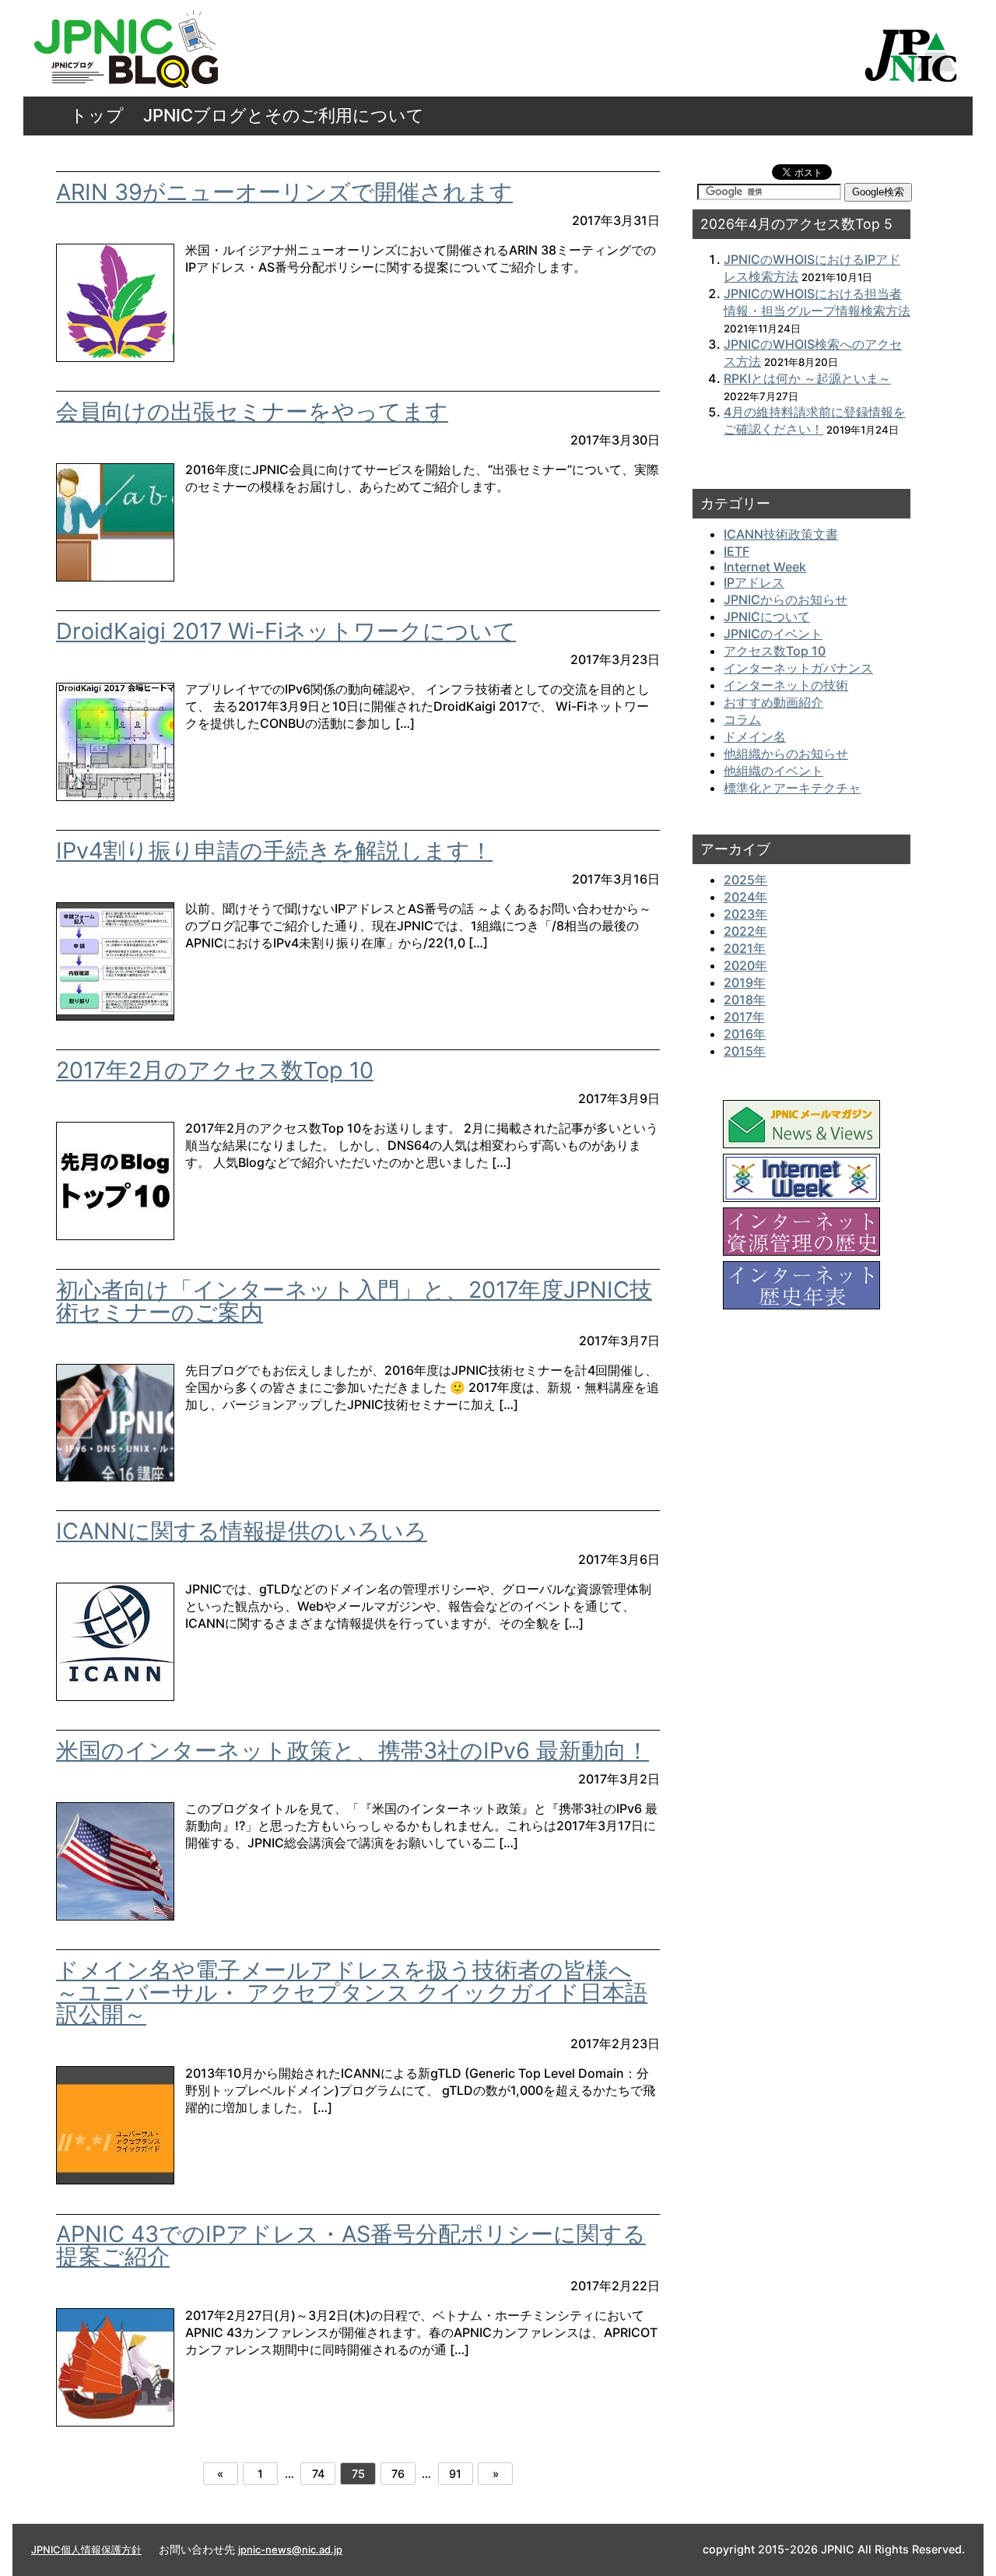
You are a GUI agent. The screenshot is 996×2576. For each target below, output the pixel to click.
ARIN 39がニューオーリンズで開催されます (284, 192)
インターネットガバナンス (798, 668)
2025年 (745, 880)
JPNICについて (767, 617)
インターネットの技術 (786, 685)
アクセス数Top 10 (775, 651)
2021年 (745, 948)
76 (398, 2474)
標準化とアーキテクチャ (792, 788)
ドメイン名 (755, 736)
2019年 (745, 982)
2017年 (744, 1017)
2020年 (745, 965)
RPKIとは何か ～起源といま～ (807, 378)
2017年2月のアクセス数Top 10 (215, 1070)
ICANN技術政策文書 (781, 534)
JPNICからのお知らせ (786, 599)
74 (318, 2474)
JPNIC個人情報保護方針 (86, 2550)
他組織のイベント (773, 771)
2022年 (745, 931)
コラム (742, 719)
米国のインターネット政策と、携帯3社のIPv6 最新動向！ (352, 1750)
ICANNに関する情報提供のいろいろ (242, 1531)
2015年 (745, 1051)
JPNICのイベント (773, 634)
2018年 (745, 1000)
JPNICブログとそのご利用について (284, 115)
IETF (736, 551)
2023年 (745, 914)
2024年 (745, 897)
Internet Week (765, 567)
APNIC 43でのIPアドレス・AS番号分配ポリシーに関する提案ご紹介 (351, 2245)
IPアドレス (754, 582)
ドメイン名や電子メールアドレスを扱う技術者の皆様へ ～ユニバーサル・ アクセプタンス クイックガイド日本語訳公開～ (352, 1993)
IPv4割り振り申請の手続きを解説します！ (274, 850)
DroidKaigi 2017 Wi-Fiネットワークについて (286, 631)
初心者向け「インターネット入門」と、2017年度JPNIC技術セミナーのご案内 (354, 1301)
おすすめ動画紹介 (773, 702)
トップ (97, 115)
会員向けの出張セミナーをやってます (252, 411)
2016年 (745, 1034)
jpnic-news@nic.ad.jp (290, 2550)
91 (455, 2474)
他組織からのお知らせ (786, 754)
